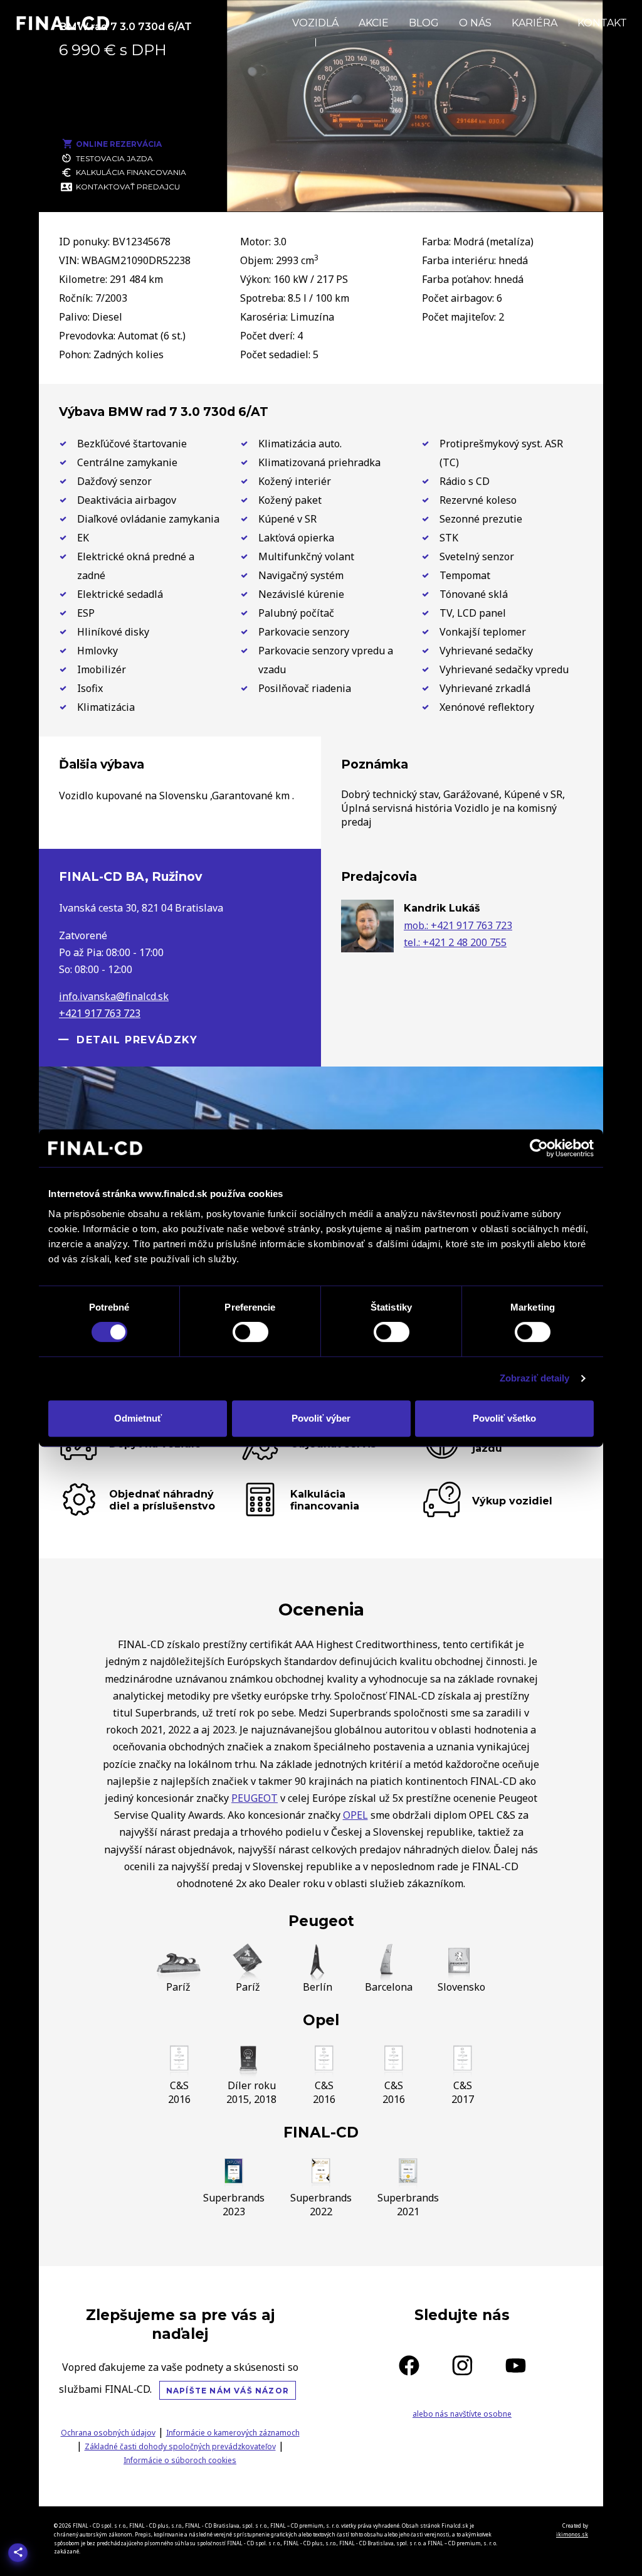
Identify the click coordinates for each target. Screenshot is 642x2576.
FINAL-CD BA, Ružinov (130, 876)
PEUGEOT (255, 1798)
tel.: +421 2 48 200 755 (455, 942)
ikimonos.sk (572, 2534)
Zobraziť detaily (535, 1378)
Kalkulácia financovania (131, 172)
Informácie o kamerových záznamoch (233, 2433)
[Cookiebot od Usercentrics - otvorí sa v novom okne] (539, 1148)
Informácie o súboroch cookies (180, 2460)
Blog (424, 23)
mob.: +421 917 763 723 (458, 925)
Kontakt (602, 23)
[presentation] (249, 95)
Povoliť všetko (504, 1418)
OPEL (355, 1815)
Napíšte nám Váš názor (228, 2391)
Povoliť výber (321, 1418)
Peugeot (321, 1921)
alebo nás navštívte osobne (462, 2414)
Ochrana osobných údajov (108, 2433)
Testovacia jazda (114, 158)
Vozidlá (315, 23)
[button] (250, 186)
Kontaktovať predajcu (128, 187)
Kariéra (534, 23)
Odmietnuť (138, 1418)
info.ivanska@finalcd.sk (114, 996)
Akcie (374, 23)
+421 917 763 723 (100, 1013)
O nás (475, 23)
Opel (321, 2020)
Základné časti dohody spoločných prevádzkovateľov (180, 2446)
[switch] (250, 1332)
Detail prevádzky (137, 1040)
